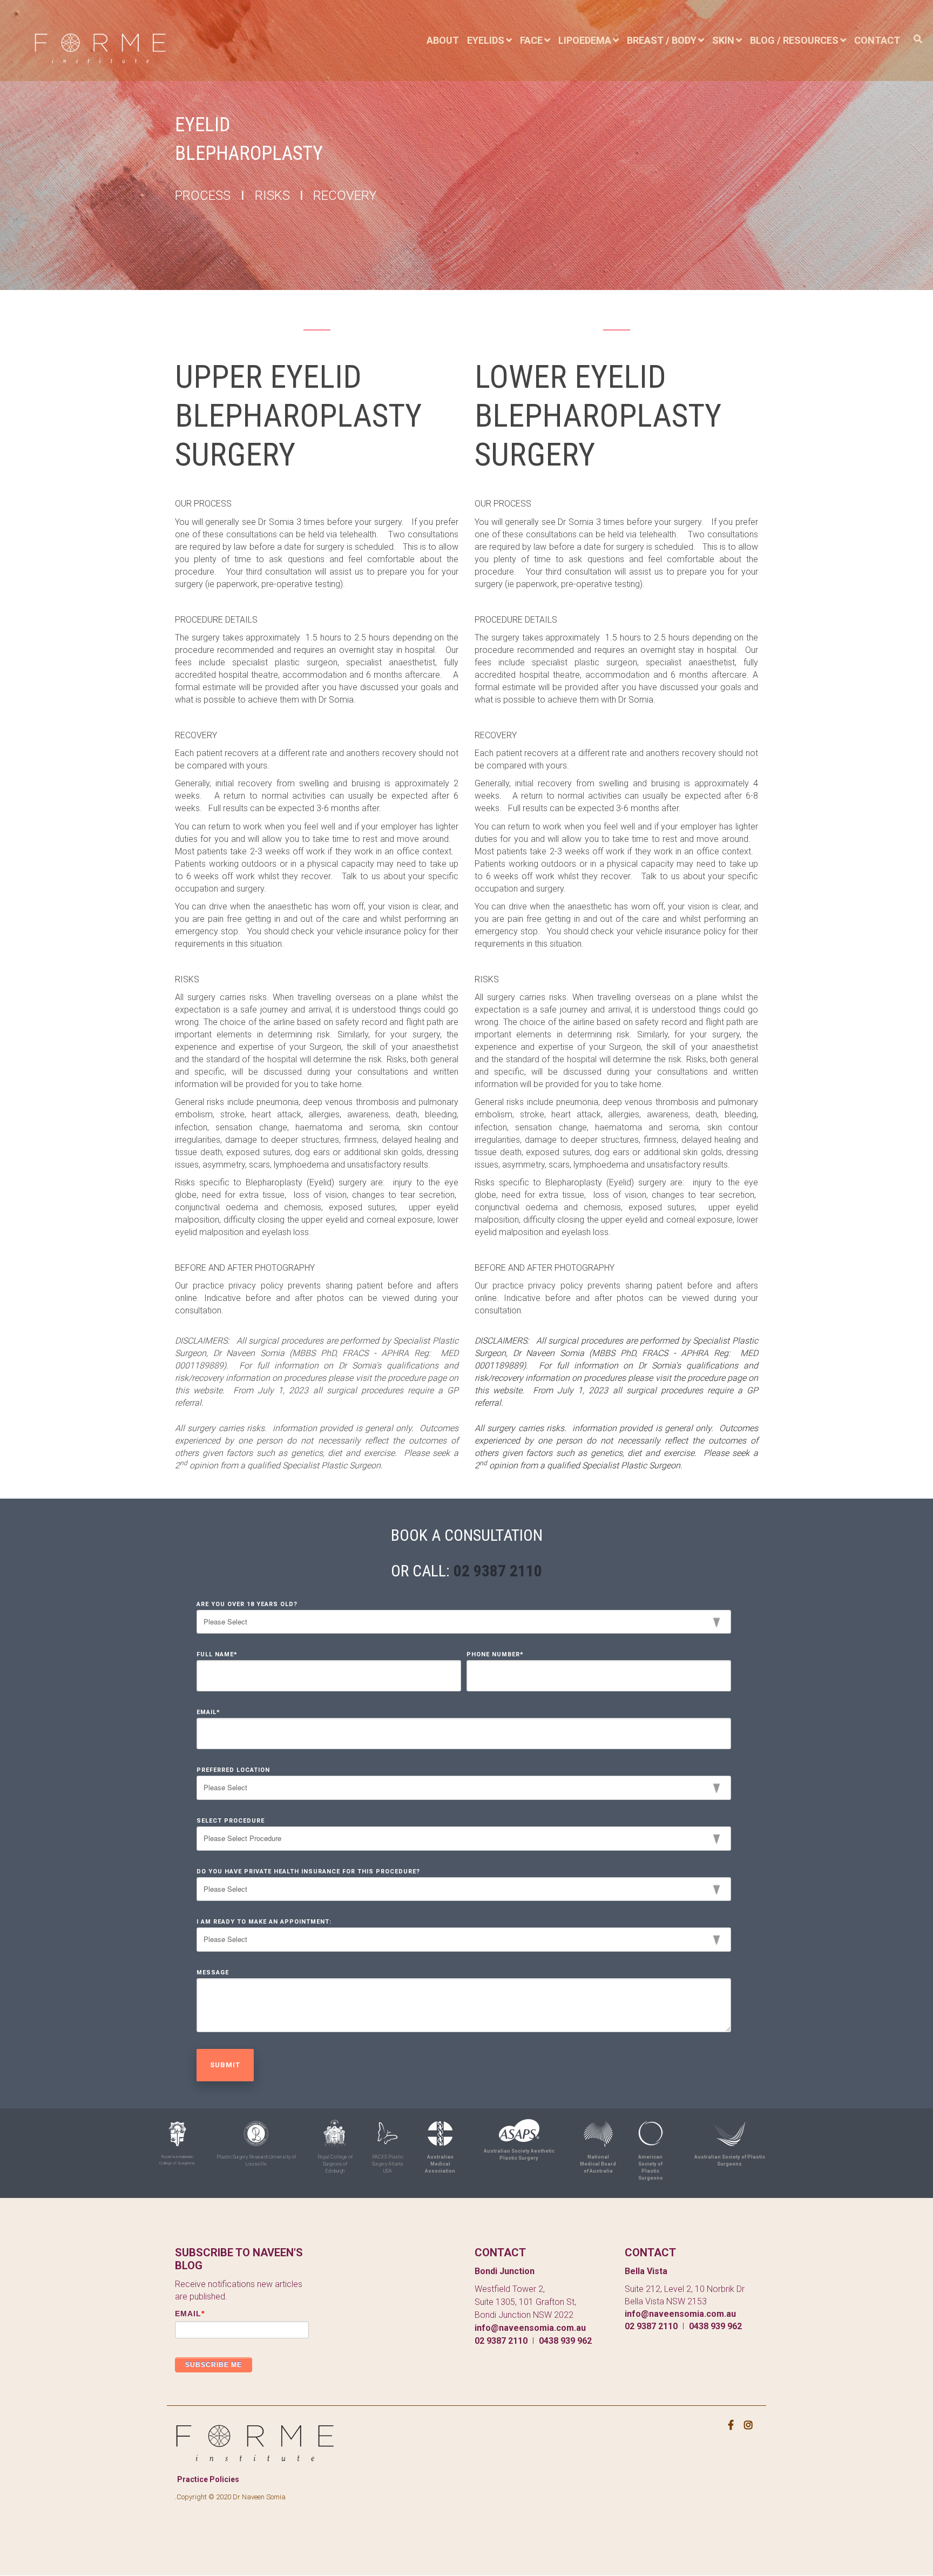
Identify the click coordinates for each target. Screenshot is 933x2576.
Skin (723, 40)
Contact (877, 40)
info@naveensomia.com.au (530, 2328)
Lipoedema (585, 40)
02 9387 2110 (498, 1571)
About (443, 40)
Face (531, 40)
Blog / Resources (794, 40)
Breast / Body (662, 40)
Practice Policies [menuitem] (208, 2479)
